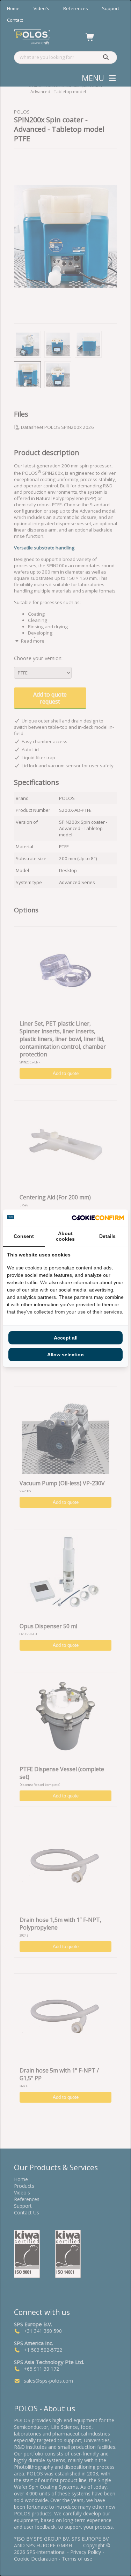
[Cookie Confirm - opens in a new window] (98, 1218)
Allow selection (65, 1355)
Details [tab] (107, 1236)
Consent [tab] (24, 1236)
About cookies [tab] (65, 1236)
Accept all (66, 1338)
